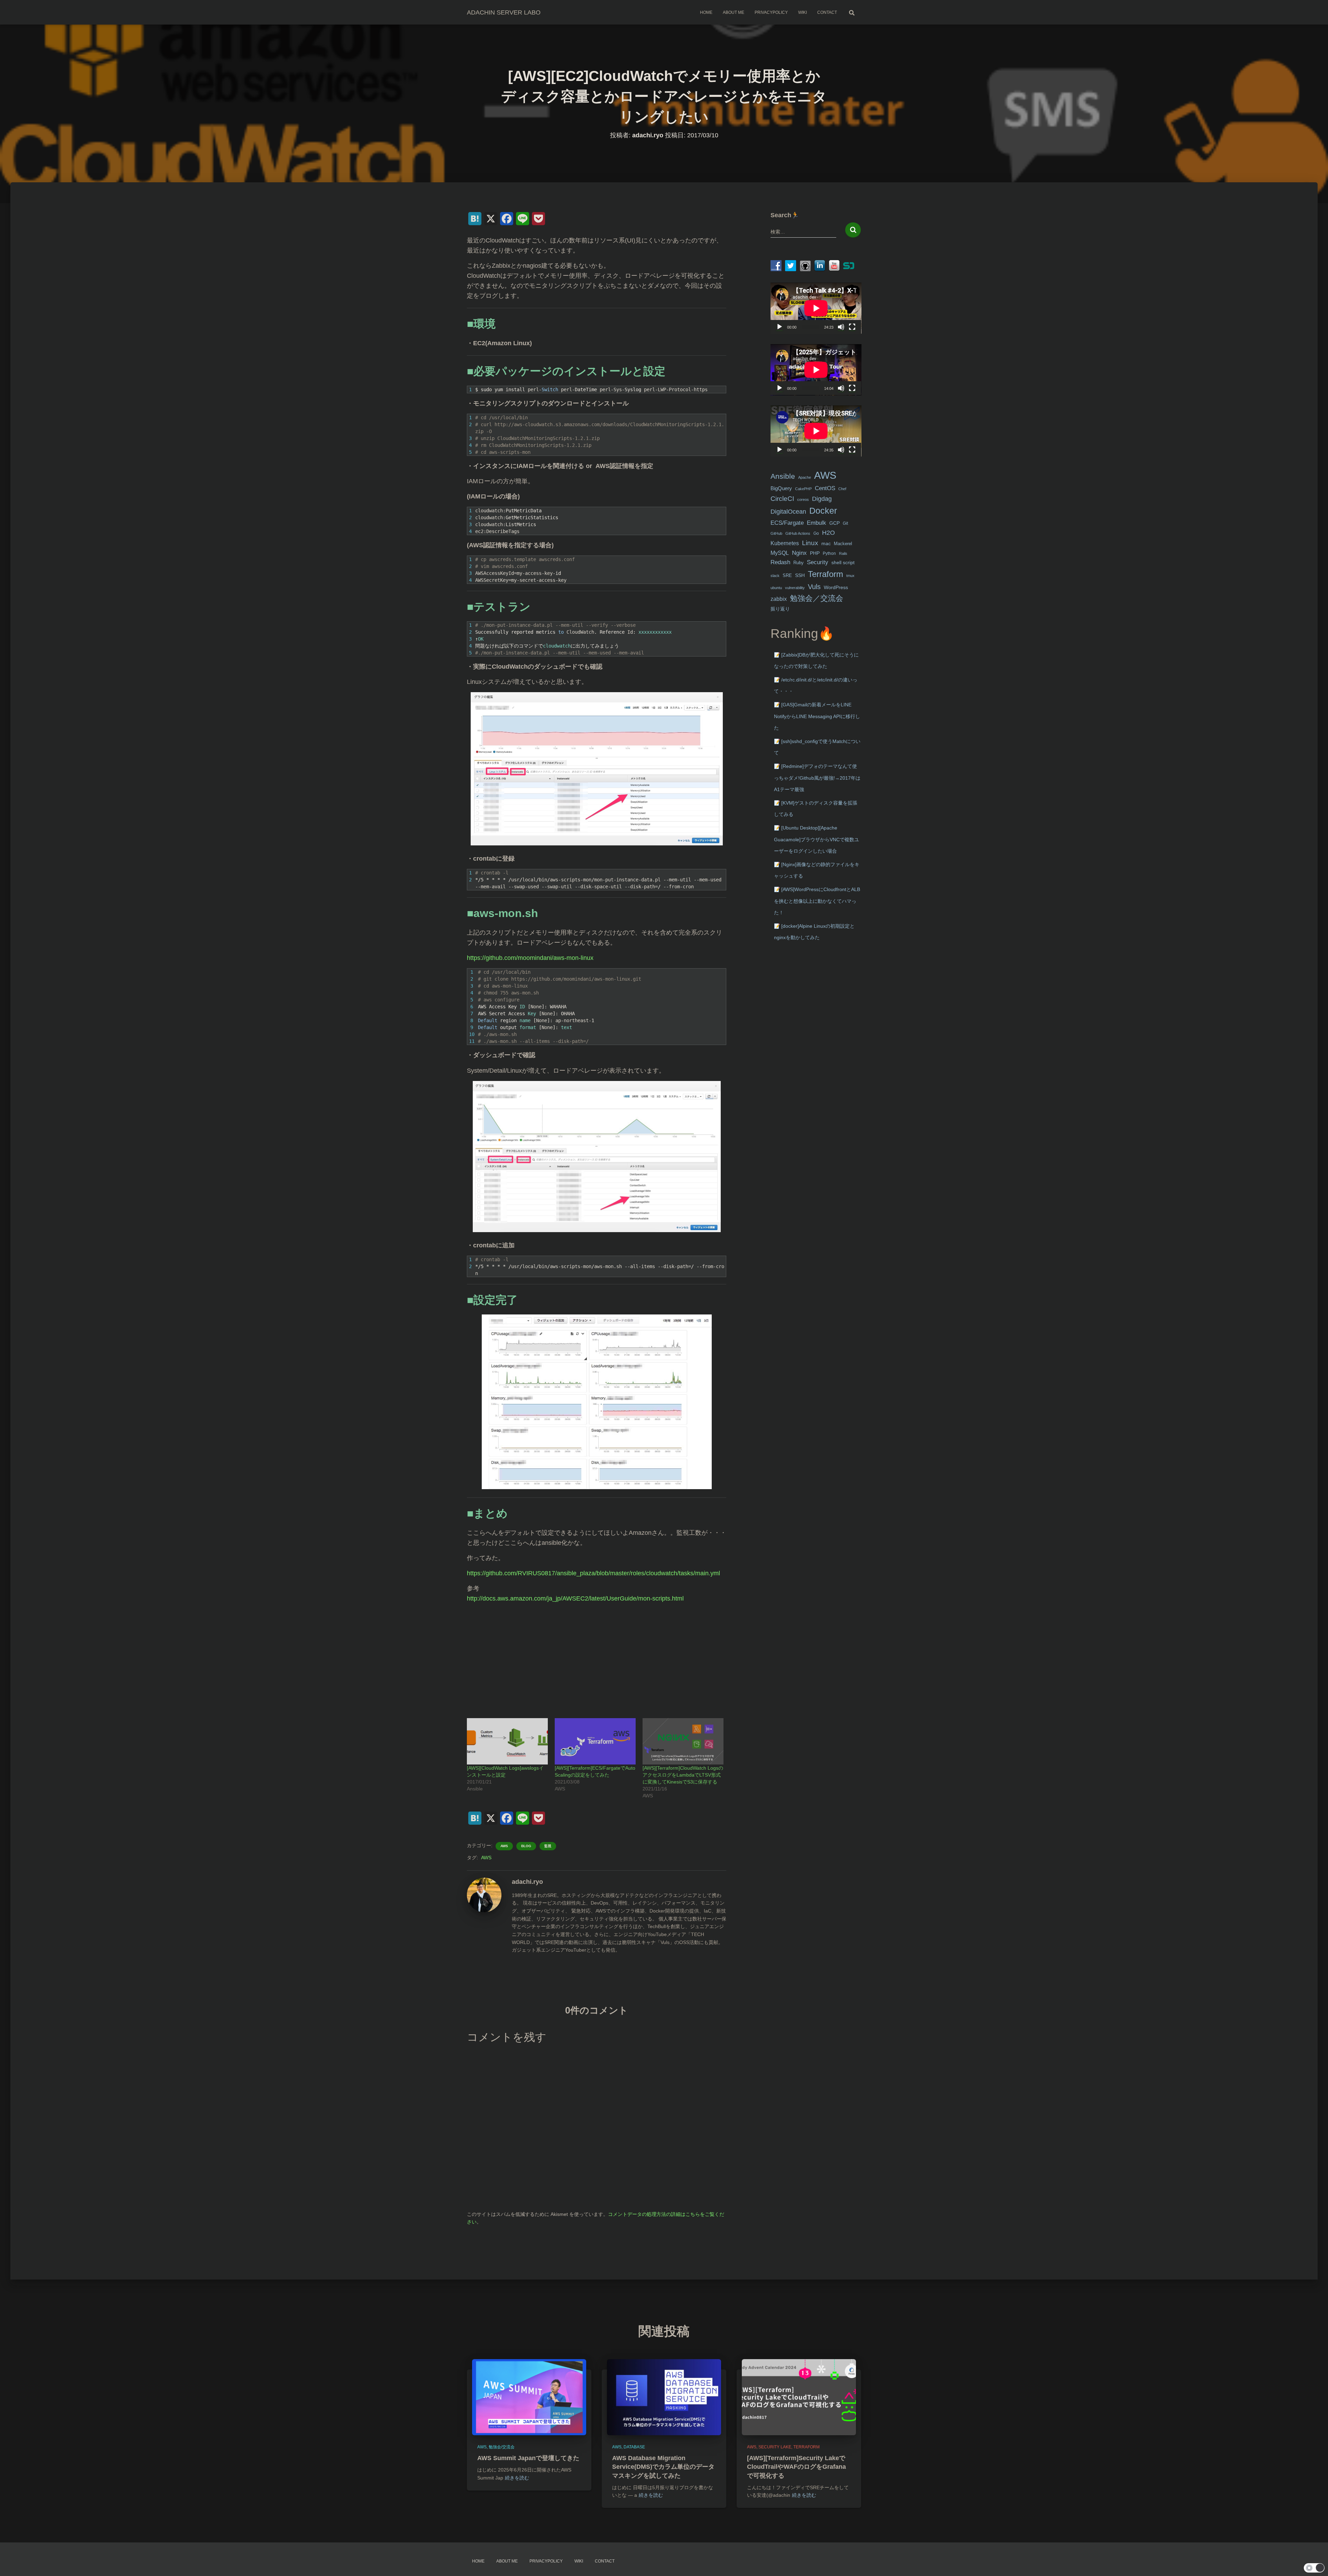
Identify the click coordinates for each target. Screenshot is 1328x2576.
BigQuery (781, 488)
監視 (548, 1846)
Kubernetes (785, 543)
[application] (816, 308)
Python (829, 553)
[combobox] (804, 232)
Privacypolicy (771, 12)
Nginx (799, 553)
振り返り (780, 609)
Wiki (803, 12)
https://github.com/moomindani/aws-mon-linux (530, 958)
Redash (780, 562)
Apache (805, 477)
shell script (843, 563)
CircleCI (782, 498)
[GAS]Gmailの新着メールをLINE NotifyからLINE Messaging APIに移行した (817, 716)
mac (826, 543)
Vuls (814, 586)
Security (818, 562)
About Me (734, 12)
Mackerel (843, 544)
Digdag (822, 499)
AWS (504, 1846)
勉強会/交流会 (502, 2447)
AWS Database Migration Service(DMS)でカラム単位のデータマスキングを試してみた (663, 2467)
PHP (815, 553)
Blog (526, 1846)
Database (634, 2447)
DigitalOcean (788, 512)
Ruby (799, 563)
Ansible (783, 476)
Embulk (817, 523)
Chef (842, 489)
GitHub (776, 533)
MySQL (780, 553)
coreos (803, 499)
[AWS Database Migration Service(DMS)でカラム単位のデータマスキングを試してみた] (664, 2397)
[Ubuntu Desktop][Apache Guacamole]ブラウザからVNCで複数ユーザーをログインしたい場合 (817, 839)
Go (816, 533)
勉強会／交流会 (817, 598)
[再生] (780, 327)
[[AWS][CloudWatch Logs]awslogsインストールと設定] (507, 1741)
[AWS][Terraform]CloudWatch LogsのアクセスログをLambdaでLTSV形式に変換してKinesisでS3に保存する (683, 1775)
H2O (828, 533)
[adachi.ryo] (484, 1894)
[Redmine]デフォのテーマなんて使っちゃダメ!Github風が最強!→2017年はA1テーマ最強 (817, 778)
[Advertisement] (597, 1657)
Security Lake (775, 2447)
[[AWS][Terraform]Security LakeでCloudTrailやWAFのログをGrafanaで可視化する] (799, 2397)
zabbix (779, 599)
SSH (800, 575)
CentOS (825, 488)
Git (845, 523)
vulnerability (795, 588)
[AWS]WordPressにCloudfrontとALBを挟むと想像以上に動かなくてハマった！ (817, 901)
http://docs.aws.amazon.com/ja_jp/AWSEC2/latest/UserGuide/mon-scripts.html (575, 1598)
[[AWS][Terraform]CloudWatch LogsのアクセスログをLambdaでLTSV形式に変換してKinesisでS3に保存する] (683, 1741)
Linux (810, 543)
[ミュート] (841, 327)
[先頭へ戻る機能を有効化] (1314, 2562)
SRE (787, 575)
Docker (823, 511)
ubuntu (776, 588)
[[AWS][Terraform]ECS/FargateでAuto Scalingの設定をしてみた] (595, 1741)
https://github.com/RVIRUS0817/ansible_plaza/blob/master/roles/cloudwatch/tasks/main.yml (593, 1573)
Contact (827, 12)
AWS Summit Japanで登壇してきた (528, 2458)
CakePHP (803, 489)
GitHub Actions (798, 533)
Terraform (826, 574)
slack (775, 576)
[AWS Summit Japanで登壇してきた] (529, 2397)
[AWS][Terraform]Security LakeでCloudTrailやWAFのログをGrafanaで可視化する (796, 2467)
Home (706, 12)
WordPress (836, 587)
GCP (834, 523)
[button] (1314, 2568)
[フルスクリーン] (852, 327)
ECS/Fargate (787, 523)
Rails (843, 553)
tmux (850, 576)
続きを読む (517, 2478)
